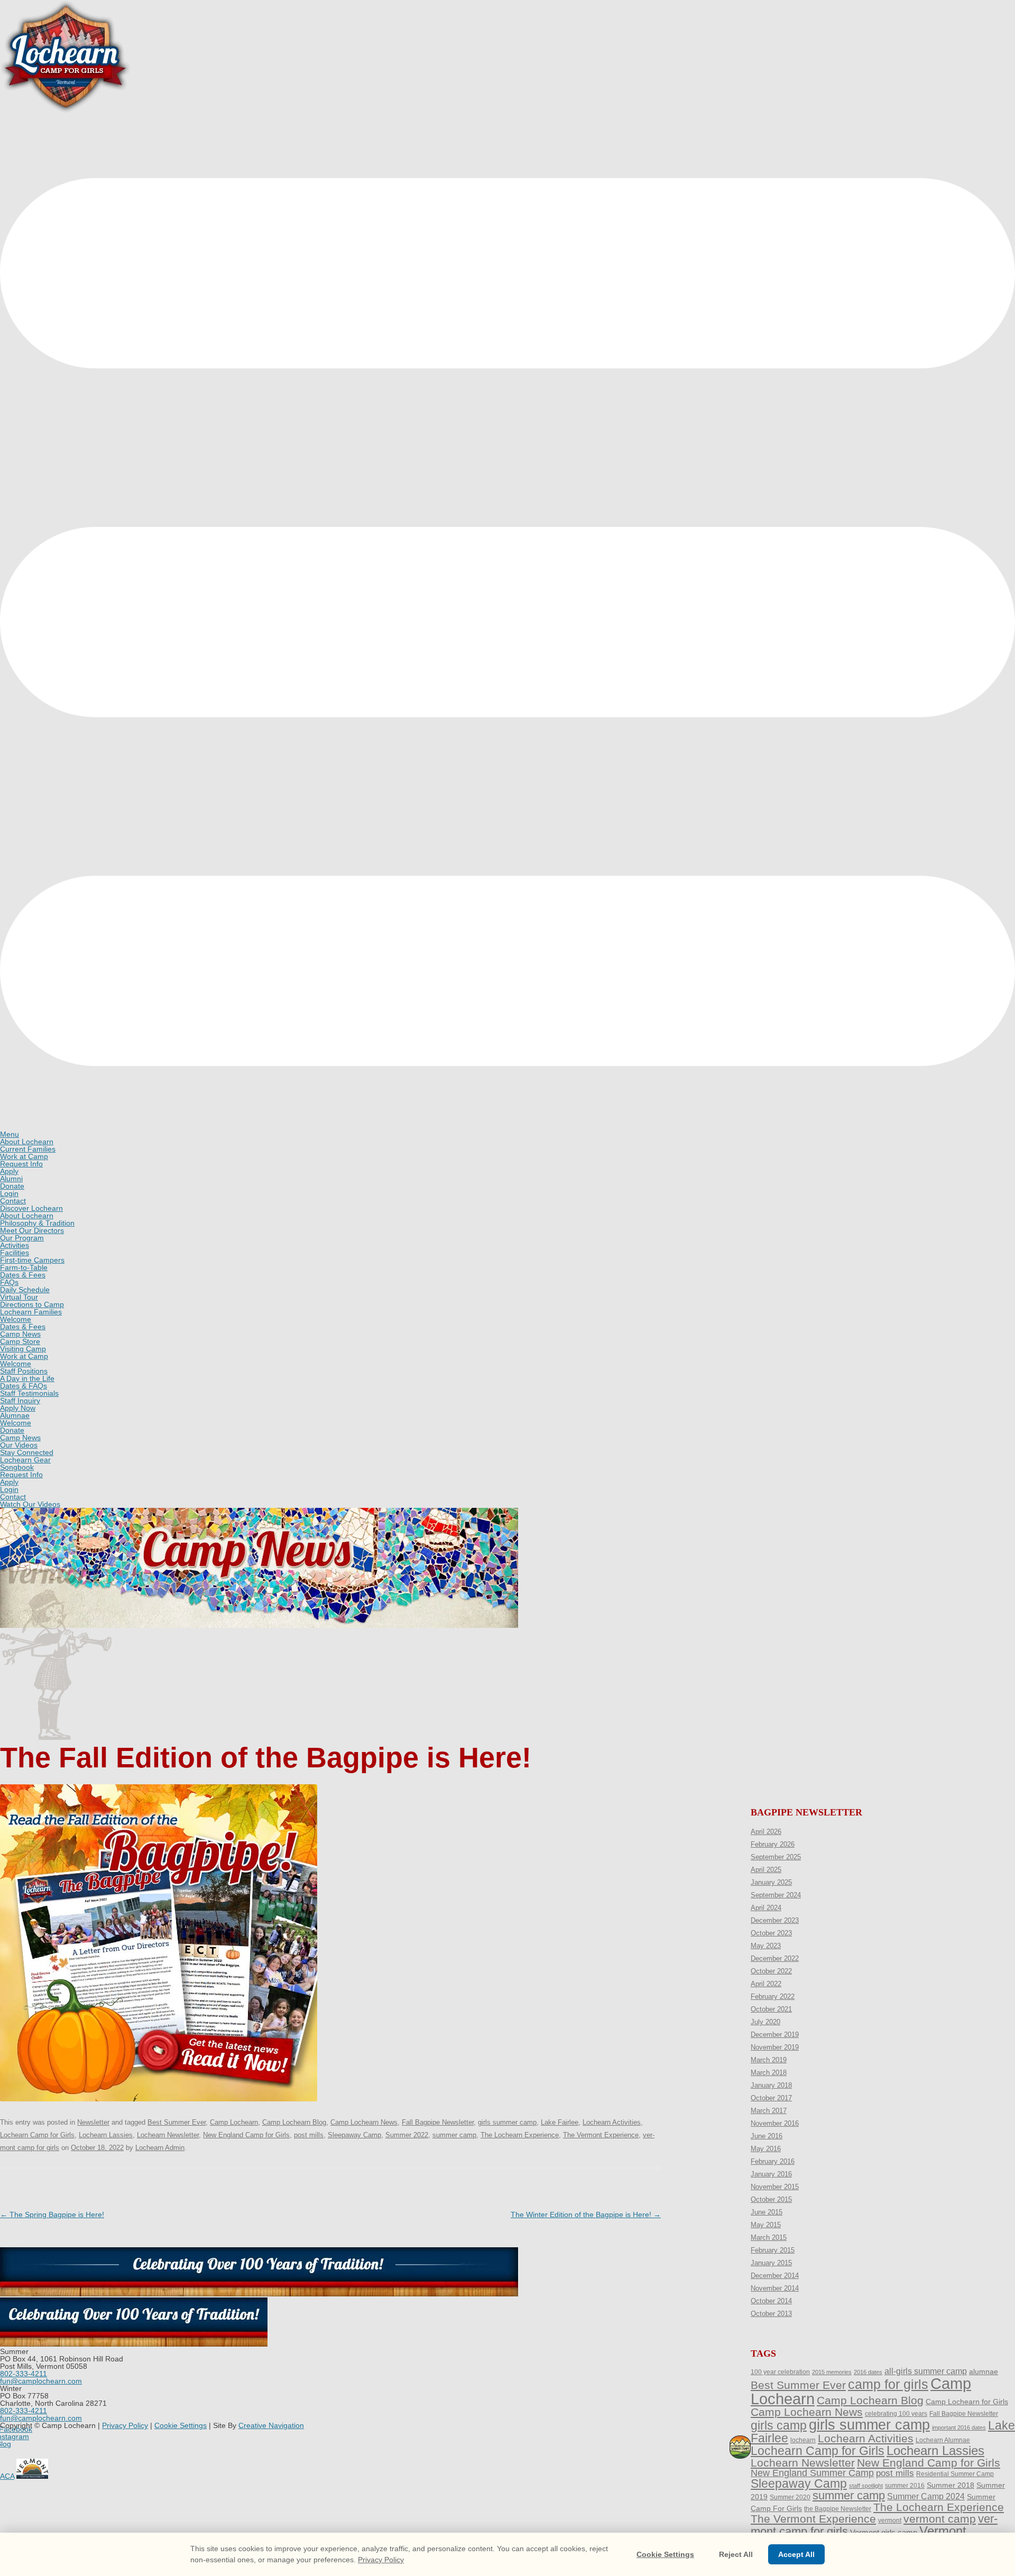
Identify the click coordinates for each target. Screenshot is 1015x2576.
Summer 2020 (790, 2497)
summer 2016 (905, 2486)
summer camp (454, 2135)
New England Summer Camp (812, 2473)
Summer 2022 (407, 2135)
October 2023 (771, 1933)
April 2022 (766, 1984)
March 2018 (769, 2073)
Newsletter (93, 2122)
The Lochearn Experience (520, 2135)
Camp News (20, 1334)
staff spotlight (866, 2486)
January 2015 (771, 2263)
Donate (12, 1186)
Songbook (17, 1467)
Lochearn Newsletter (168, 2135)
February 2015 (773, 2250)
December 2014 (775, 2276)
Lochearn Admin (160, 2148)
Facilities (15, 1253)
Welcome (16, 1319)
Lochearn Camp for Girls (37, 2135)
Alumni (11, 1179)
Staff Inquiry (20, 1401)
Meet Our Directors (32, 1230)
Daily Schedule (25, 1290)
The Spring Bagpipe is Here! (52, 2214)
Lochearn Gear (25, 1460)
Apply (9, 1171)
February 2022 (773, 1996)
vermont (890, 2521)
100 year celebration (780, 2372)
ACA (7, 2476)
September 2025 (776, 1857)
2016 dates (868, 2372)
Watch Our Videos (30, 1504)
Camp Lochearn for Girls (967, 2402)
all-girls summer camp (926, 2371)
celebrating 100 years (896, 2414)
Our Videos (19, 1445)
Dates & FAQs (24, 1386)
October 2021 (771, 2009)
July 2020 (765, 2022)
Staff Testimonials (29, 1393)
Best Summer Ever (177, 2122)
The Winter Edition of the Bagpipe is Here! (586, 2214)
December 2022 (775, 1958)
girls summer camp (507, 2122)
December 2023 (775, 1920)
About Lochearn (27, 1142)
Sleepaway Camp (354, 2135)
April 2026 (766, 1832)
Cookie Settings (181, 2425)
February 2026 (773, 1844)
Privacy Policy (125, 2425)
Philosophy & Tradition (37, 1223)
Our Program (22, 1238)
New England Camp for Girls (246, 2135)
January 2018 (771, 2085)
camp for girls (888, 2384)
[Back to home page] (66, 111)
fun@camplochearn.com (41, 2381)
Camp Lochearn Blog (294, 2122)
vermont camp (940, 2519)
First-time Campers (32, 1260)
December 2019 (775, 2035)
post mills (309, 2135)
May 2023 (766, 1946)
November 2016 (775, 2123)
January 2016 (771, 2174)
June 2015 (767, 2212)
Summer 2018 (951, 2485)
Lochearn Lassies (106, 2135)
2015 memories (832, 2372)
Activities (15, 1245)
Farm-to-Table (24, 1267)
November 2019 (775, 2047)
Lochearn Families (31, 1312)
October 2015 (771, 2199)
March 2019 (769, 2060)
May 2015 (766, 2225)
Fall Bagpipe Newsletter (438, 2122)
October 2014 (771, 2301)
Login (9, 1193)
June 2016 (767, 2136)
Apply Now (18, 1408)
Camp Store (20, 1341)
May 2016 (766, 2149)
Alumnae (15, 1415)
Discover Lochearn (31, 1208)
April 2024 (766, 1908)
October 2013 (771, 2314)
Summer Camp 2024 (926, 2496)
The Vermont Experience (601, 2135)
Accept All (796, 2554)
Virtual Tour (19, 1297)
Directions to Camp (32, 1304)
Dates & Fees (23, 1275)
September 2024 (776, 1895)
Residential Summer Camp (955, 2474)
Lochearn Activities (612, 2122)
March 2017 (769, 2111)
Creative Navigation (271, 2425)
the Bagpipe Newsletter (838, 2509)
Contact (13, 1201)
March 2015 (769, 2237)
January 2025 (771, 1882)
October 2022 (771, 1971)
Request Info (21, 1164)
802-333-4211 (24, 2374)
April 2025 (766, 1870)
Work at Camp (24, 1156)
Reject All (736, 2554)
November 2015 (775, 2187)
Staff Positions (24, 1371)
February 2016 (773, 2161)
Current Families (28, 1149)
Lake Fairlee (560, 2122)
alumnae (984, 2371)
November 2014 (775, 2288)
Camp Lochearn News (364, 2122)
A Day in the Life (27, 1378)
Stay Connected (27, 1452)
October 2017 (771, 2098)
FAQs (9, 1282)
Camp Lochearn (234, 2122)
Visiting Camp (23, 1349)
